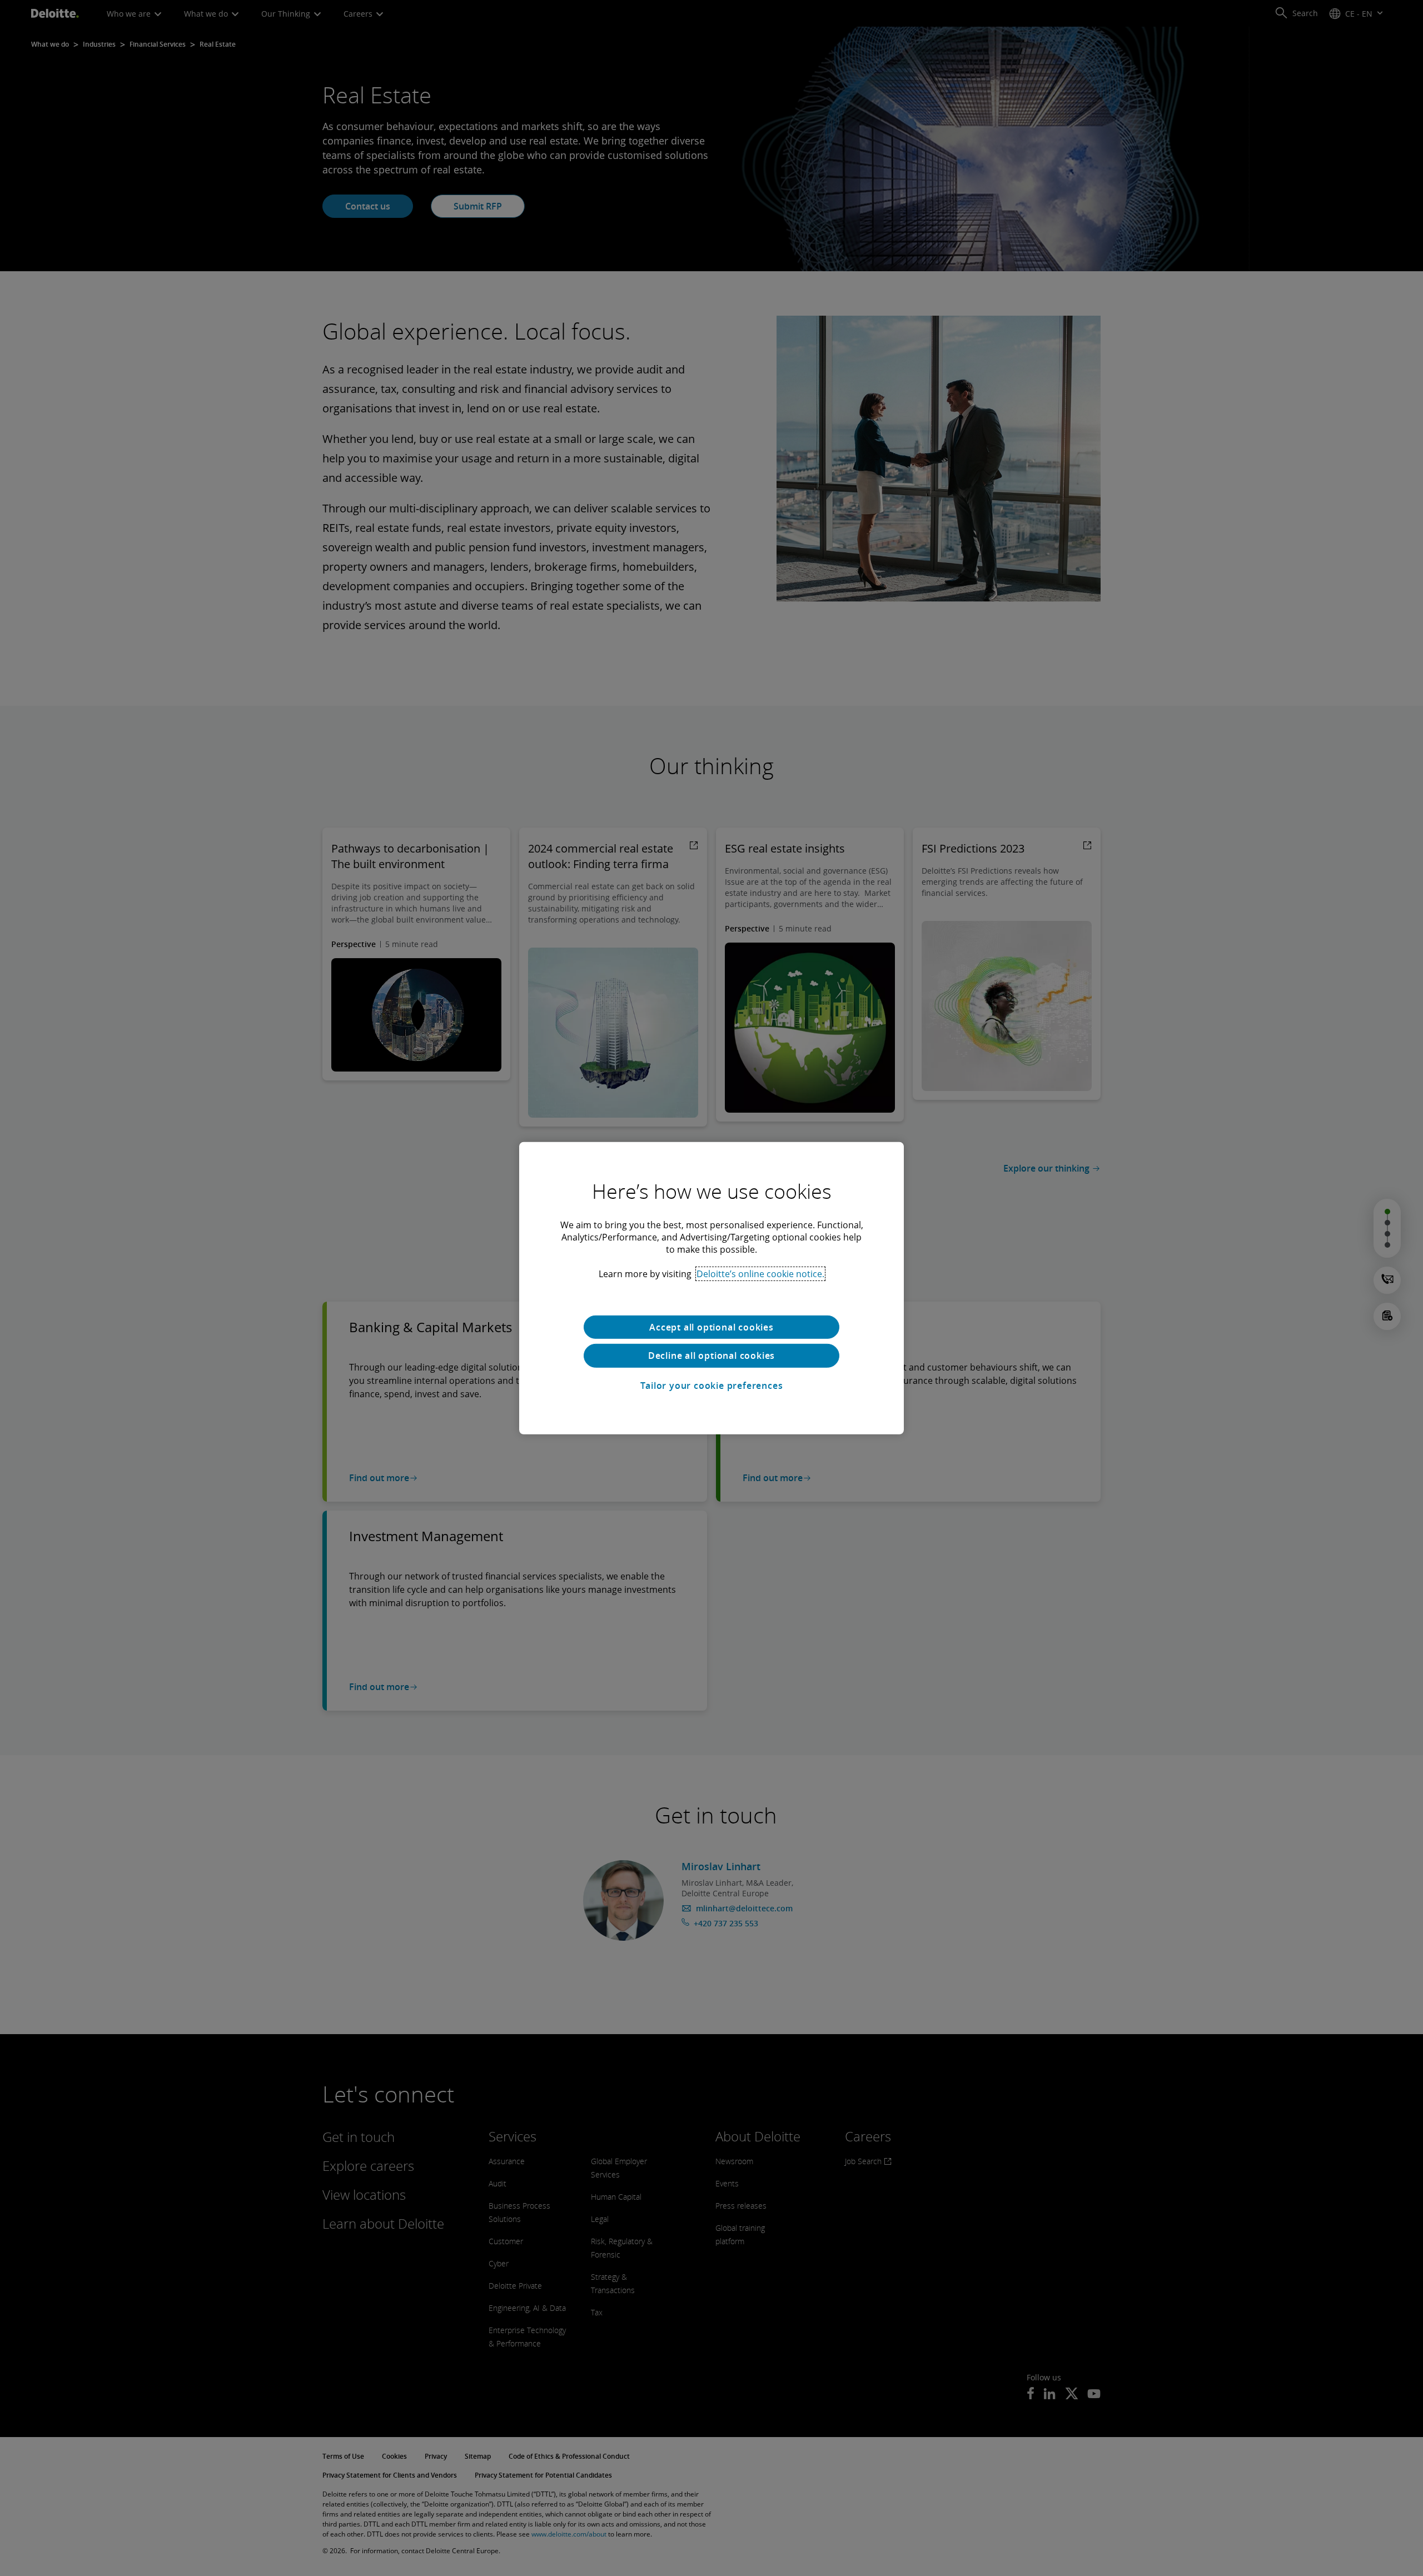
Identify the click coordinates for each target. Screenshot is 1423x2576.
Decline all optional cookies (711, 1356)
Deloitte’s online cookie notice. (760, 1273)
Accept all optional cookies (711, 1327)
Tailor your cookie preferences (712, 1386)
